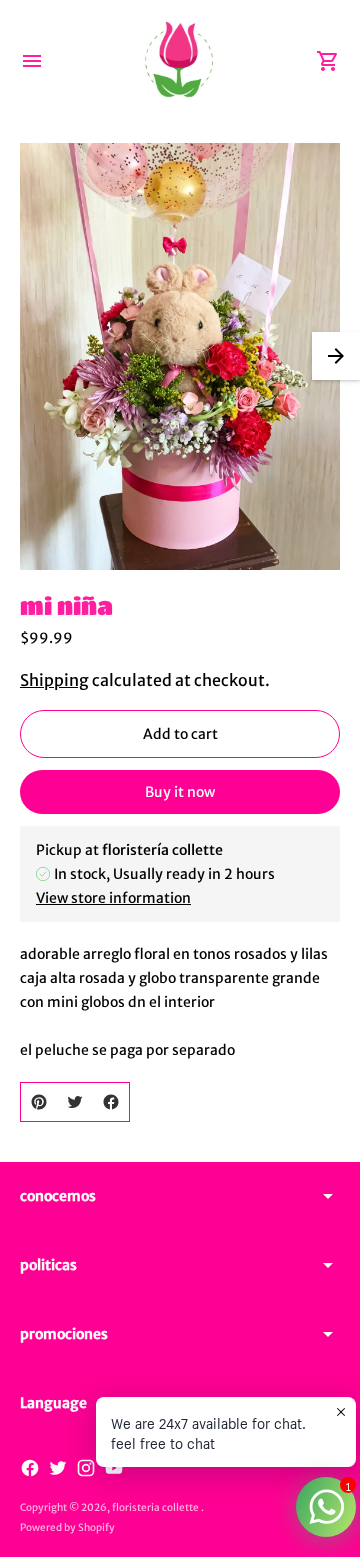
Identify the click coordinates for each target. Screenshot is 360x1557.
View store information (113, 898)
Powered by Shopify (67, 1527)
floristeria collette (156, 1507)
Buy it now (180, 792)
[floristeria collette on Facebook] (30, 1468)
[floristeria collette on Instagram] (86, 1468)
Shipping (54, 680)
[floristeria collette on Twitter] (58, 1468)
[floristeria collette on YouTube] (114, 1468)
